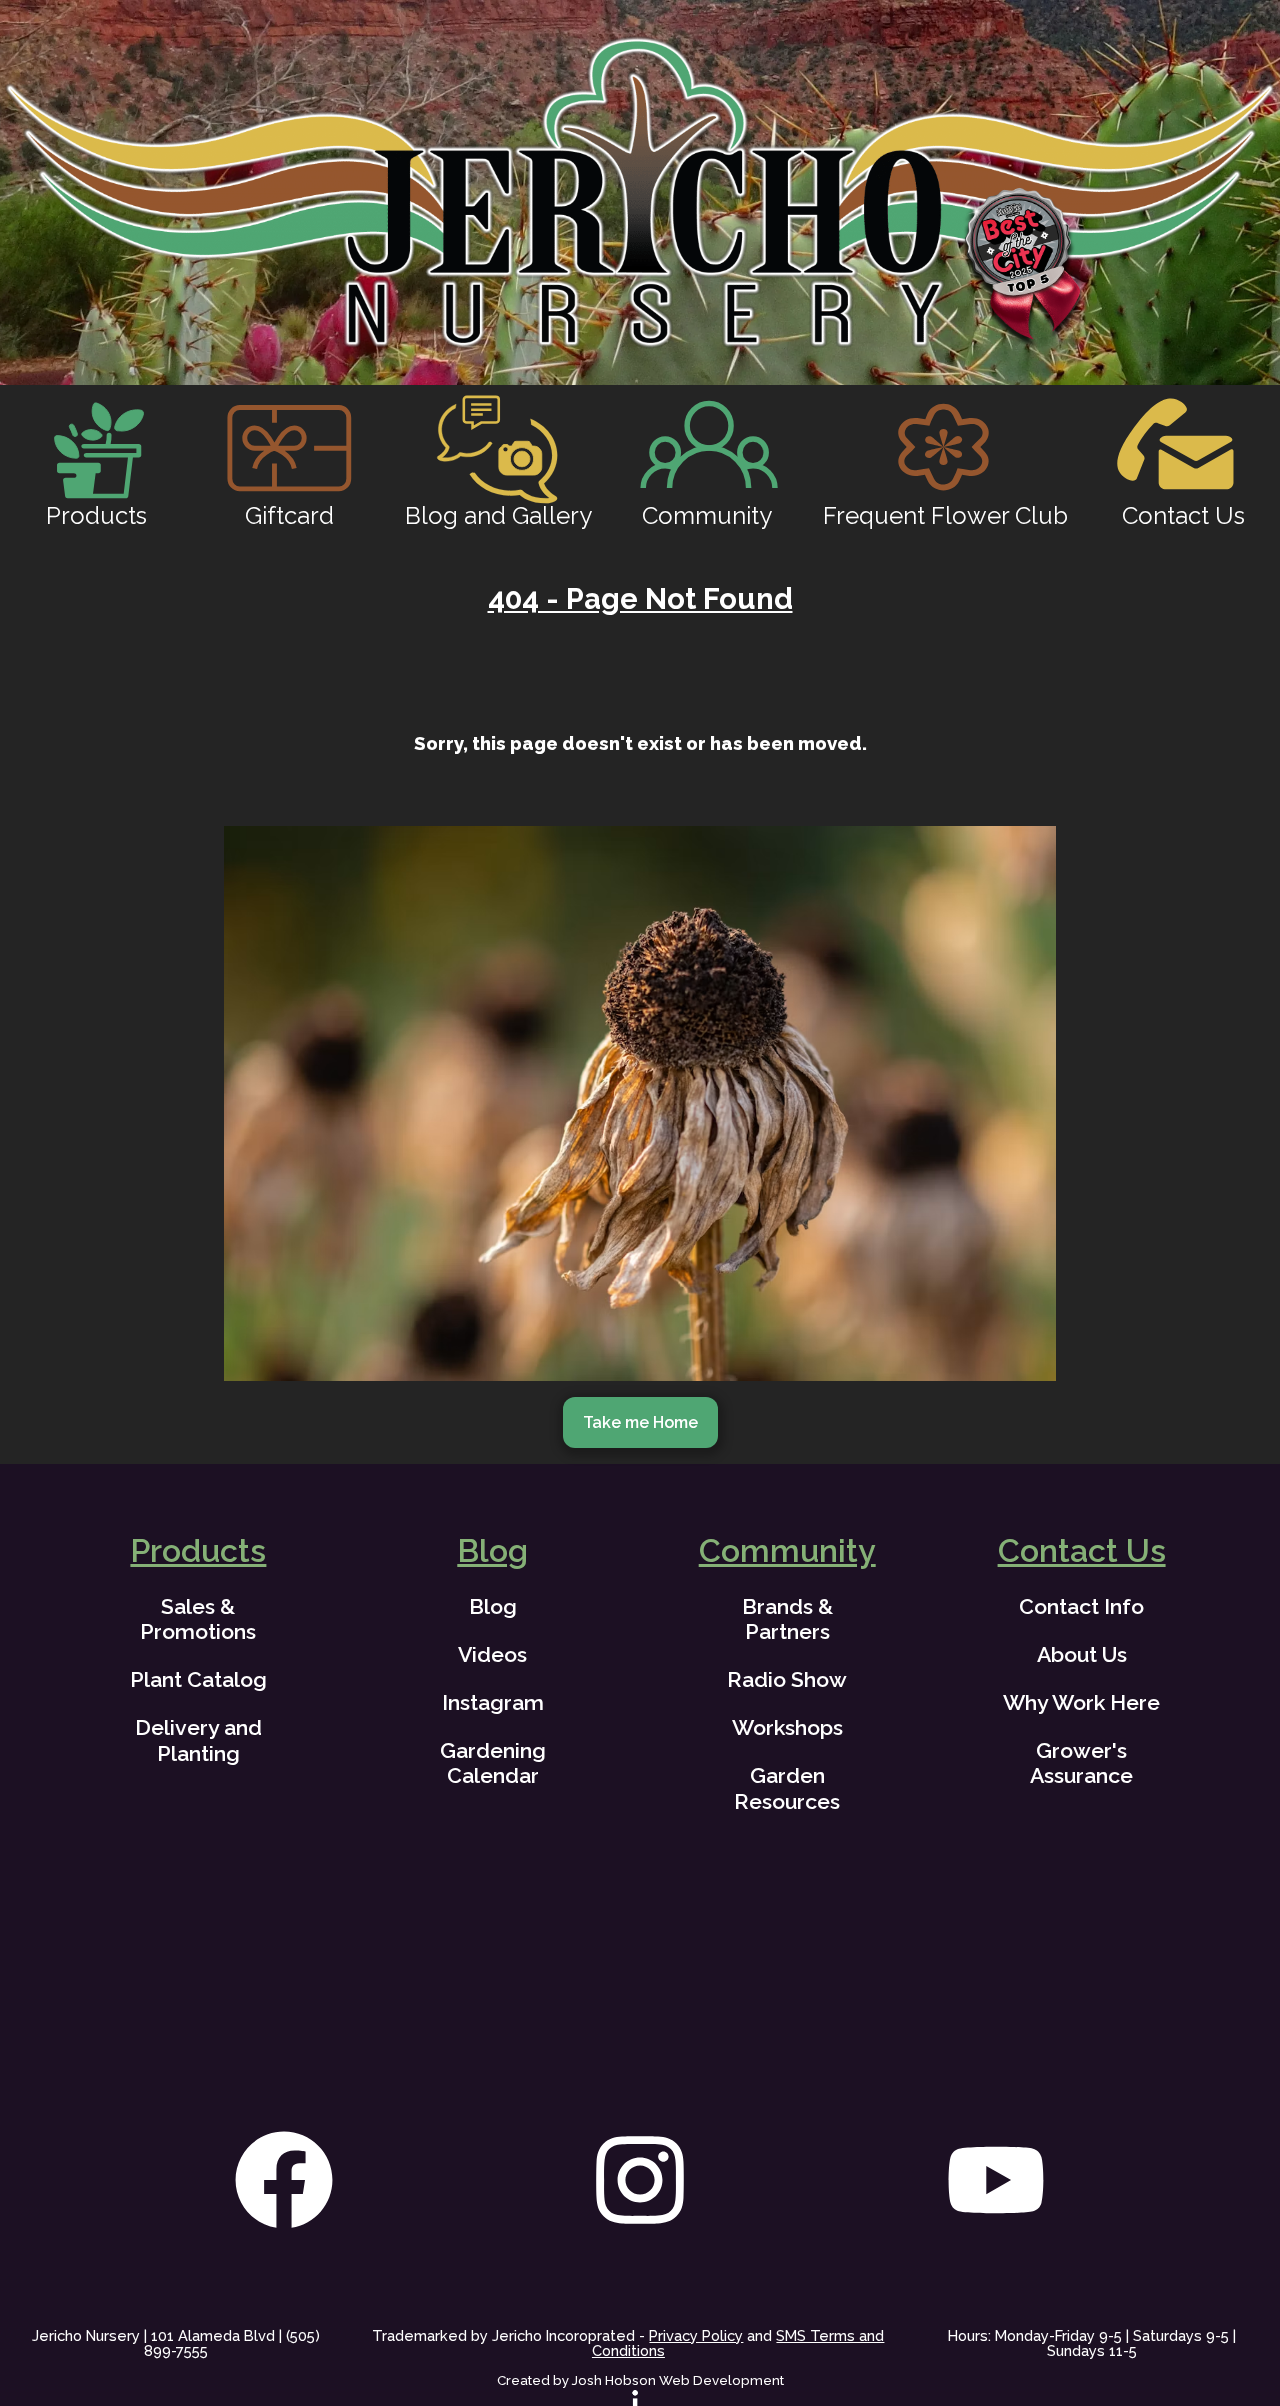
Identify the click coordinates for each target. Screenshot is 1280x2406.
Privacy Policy (696, 2335)
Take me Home (640, 1422)
